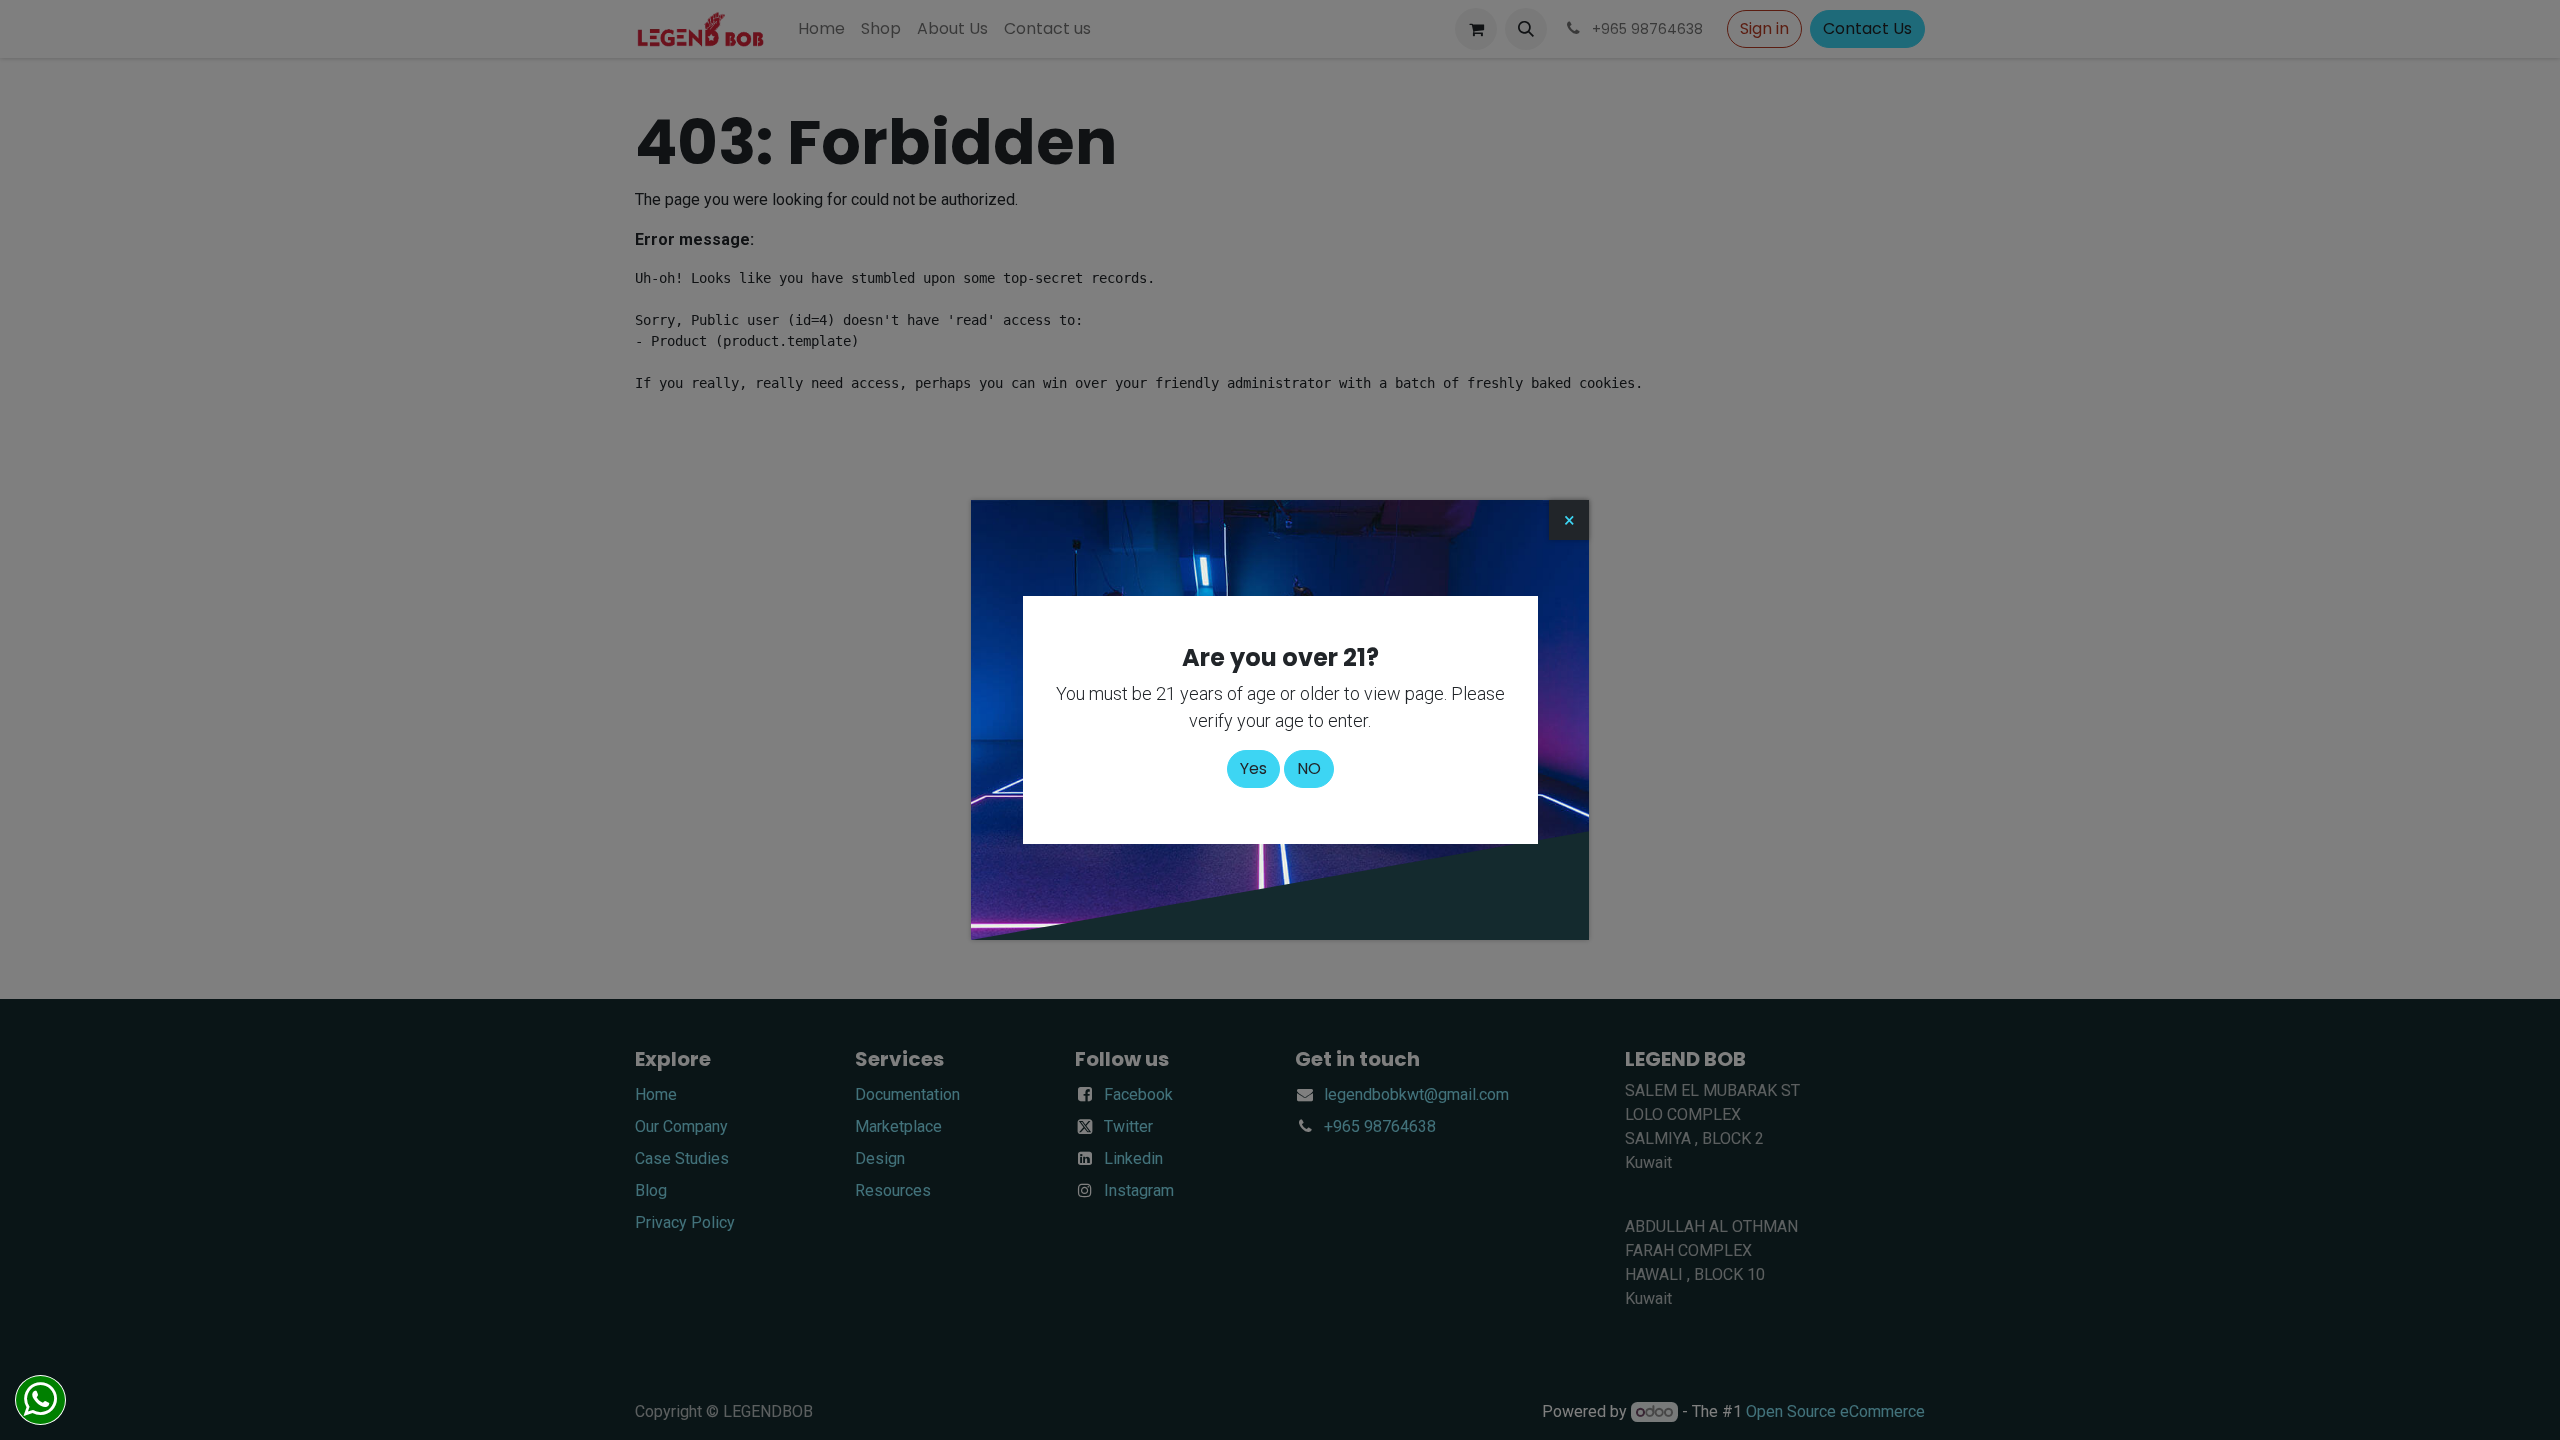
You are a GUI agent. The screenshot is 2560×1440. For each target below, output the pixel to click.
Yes (1253, 768)
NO (1309, 768)
